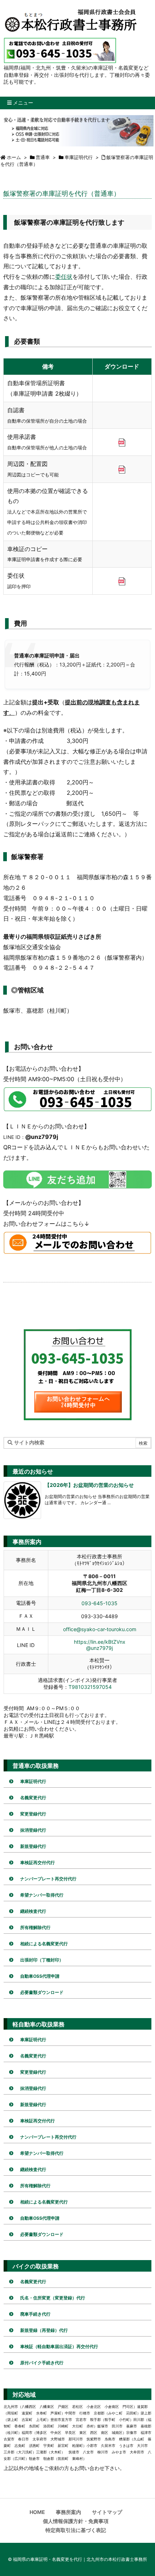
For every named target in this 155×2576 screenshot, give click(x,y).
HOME (37, 2512)
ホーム (14, 157)
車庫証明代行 (79, 157)
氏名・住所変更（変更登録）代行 (53, 2298)
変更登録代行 (33, 1814)
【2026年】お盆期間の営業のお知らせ (89, 1485)
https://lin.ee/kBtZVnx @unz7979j (100, 1645)
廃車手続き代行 (35, 2314)
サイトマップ (107, 2512)
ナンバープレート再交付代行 (48, 1879)
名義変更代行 (33, 1798)
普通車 (43, 157)
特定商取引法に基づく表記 (76, 2530)
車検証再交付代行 (37, 1862)
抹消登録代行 (33, 1830)
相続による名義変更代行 (44, 1944)
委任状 (64, 277)
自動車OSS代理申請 (40, 1976)
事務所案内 (68, 2512)
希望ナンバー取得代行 (42, 1895)
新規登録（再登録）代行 (44, 2330)
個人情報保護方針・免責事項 (76, 2521)
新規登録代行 (33, 1846)
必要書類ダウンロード (42, 1992)
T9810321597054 (90, 1687)
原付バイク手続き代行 (42, 2363)
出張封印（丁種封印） (42, 1960)
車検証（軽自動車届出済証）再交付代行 (59, 2346)
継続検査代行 (33, 1911)
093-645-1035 (99, 1603)
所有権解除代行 (35, 1927)
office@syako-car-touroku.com (100, 1629)
